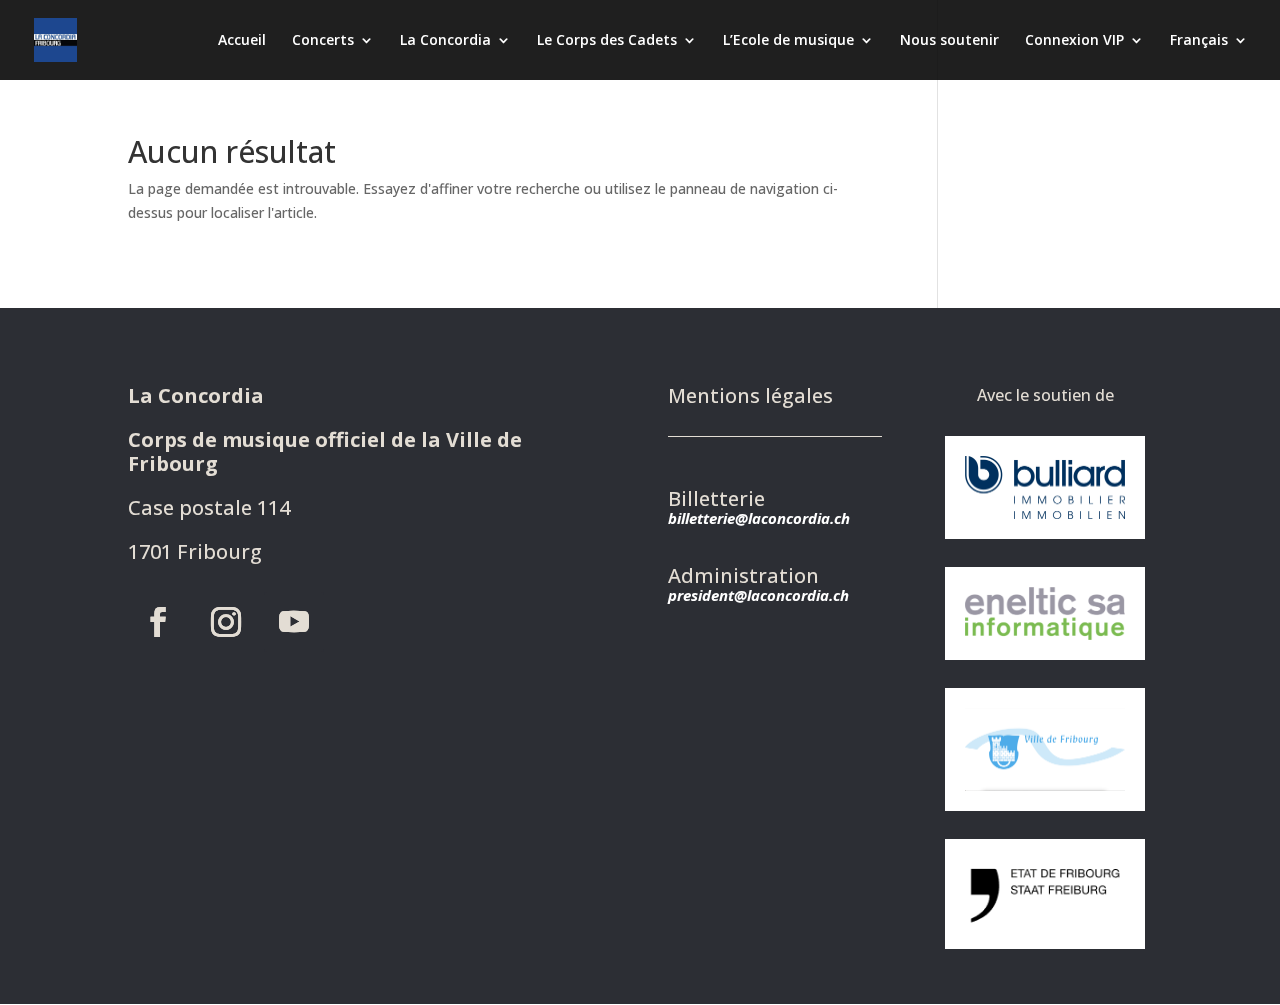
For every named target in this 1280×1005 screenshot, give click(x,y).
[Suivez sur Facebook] (158, 622)
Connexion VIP (1074, 41)
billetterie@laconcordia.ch (759, 518)
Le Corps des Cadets (607, 41)
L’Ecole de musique (788, 41)
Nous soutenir (949, 41)
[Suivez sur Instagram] (226, 622)
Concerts (323, 41)
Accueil (242, 41)
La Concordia (445, 41)
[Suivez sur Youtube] (294, 622)
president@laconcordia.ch (758, 595)
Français (1199, 41)
